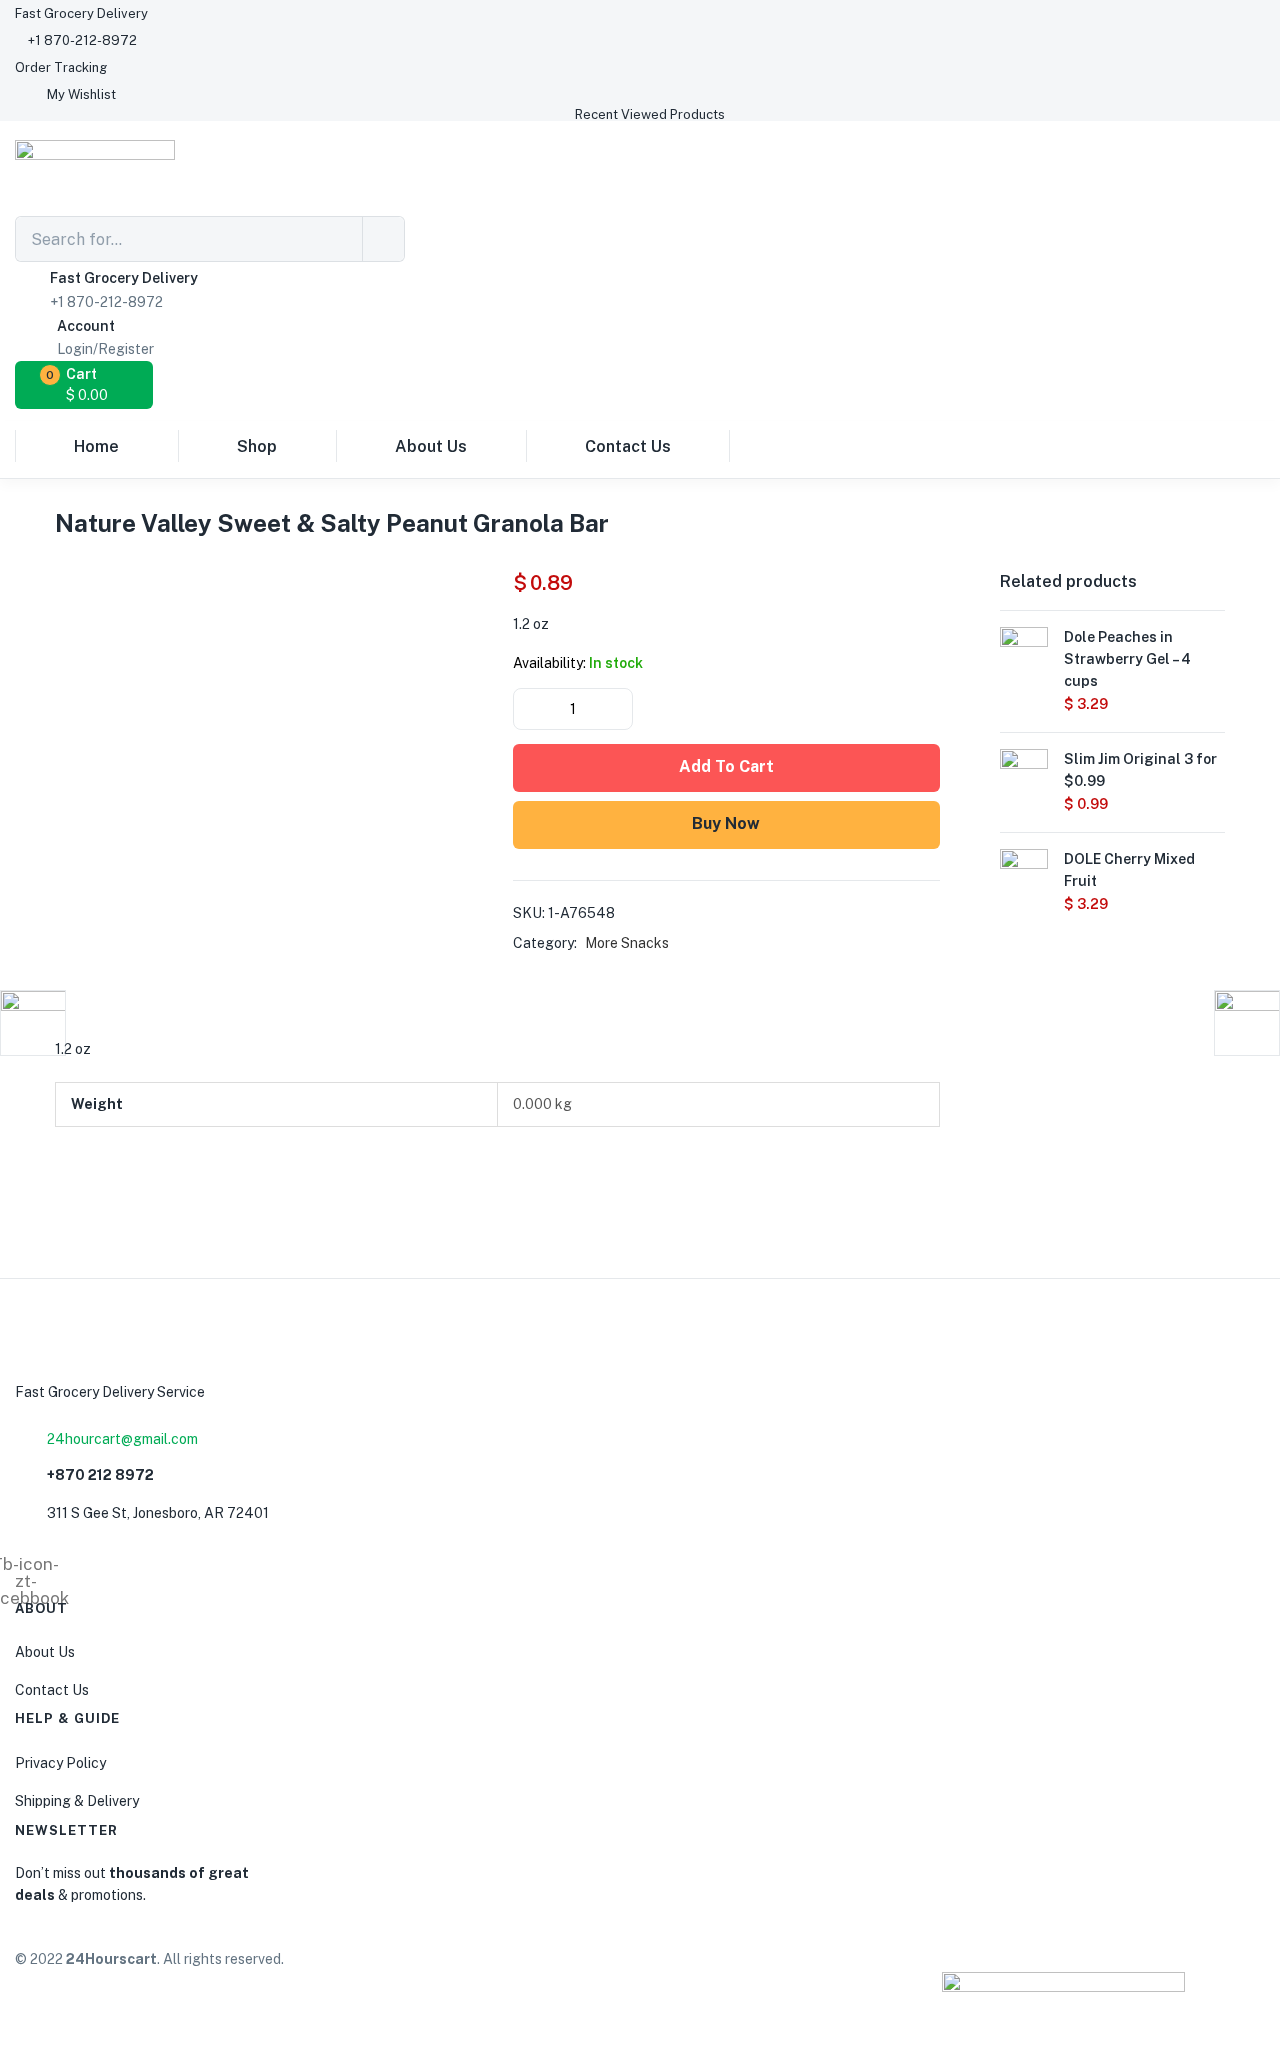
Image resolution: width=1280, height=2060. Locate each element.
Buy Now (726, 823)
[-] (530, 709)
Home (96, 446)
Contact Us (628, 446)
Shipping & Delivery (77, 1801)
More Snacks (627, 943)
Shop (257, 446)
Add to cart (726, 766)
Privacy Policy (60, 1763)
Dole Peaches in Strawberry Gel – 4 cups (1127, 659)
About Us (431, 446)
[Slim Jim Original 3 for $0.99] (1024, 771)
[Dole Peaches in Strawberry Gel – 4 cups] (1024, 649)
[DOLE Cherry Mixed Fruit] (1024, 871)
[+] (616, 709)
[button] (81, 13)
